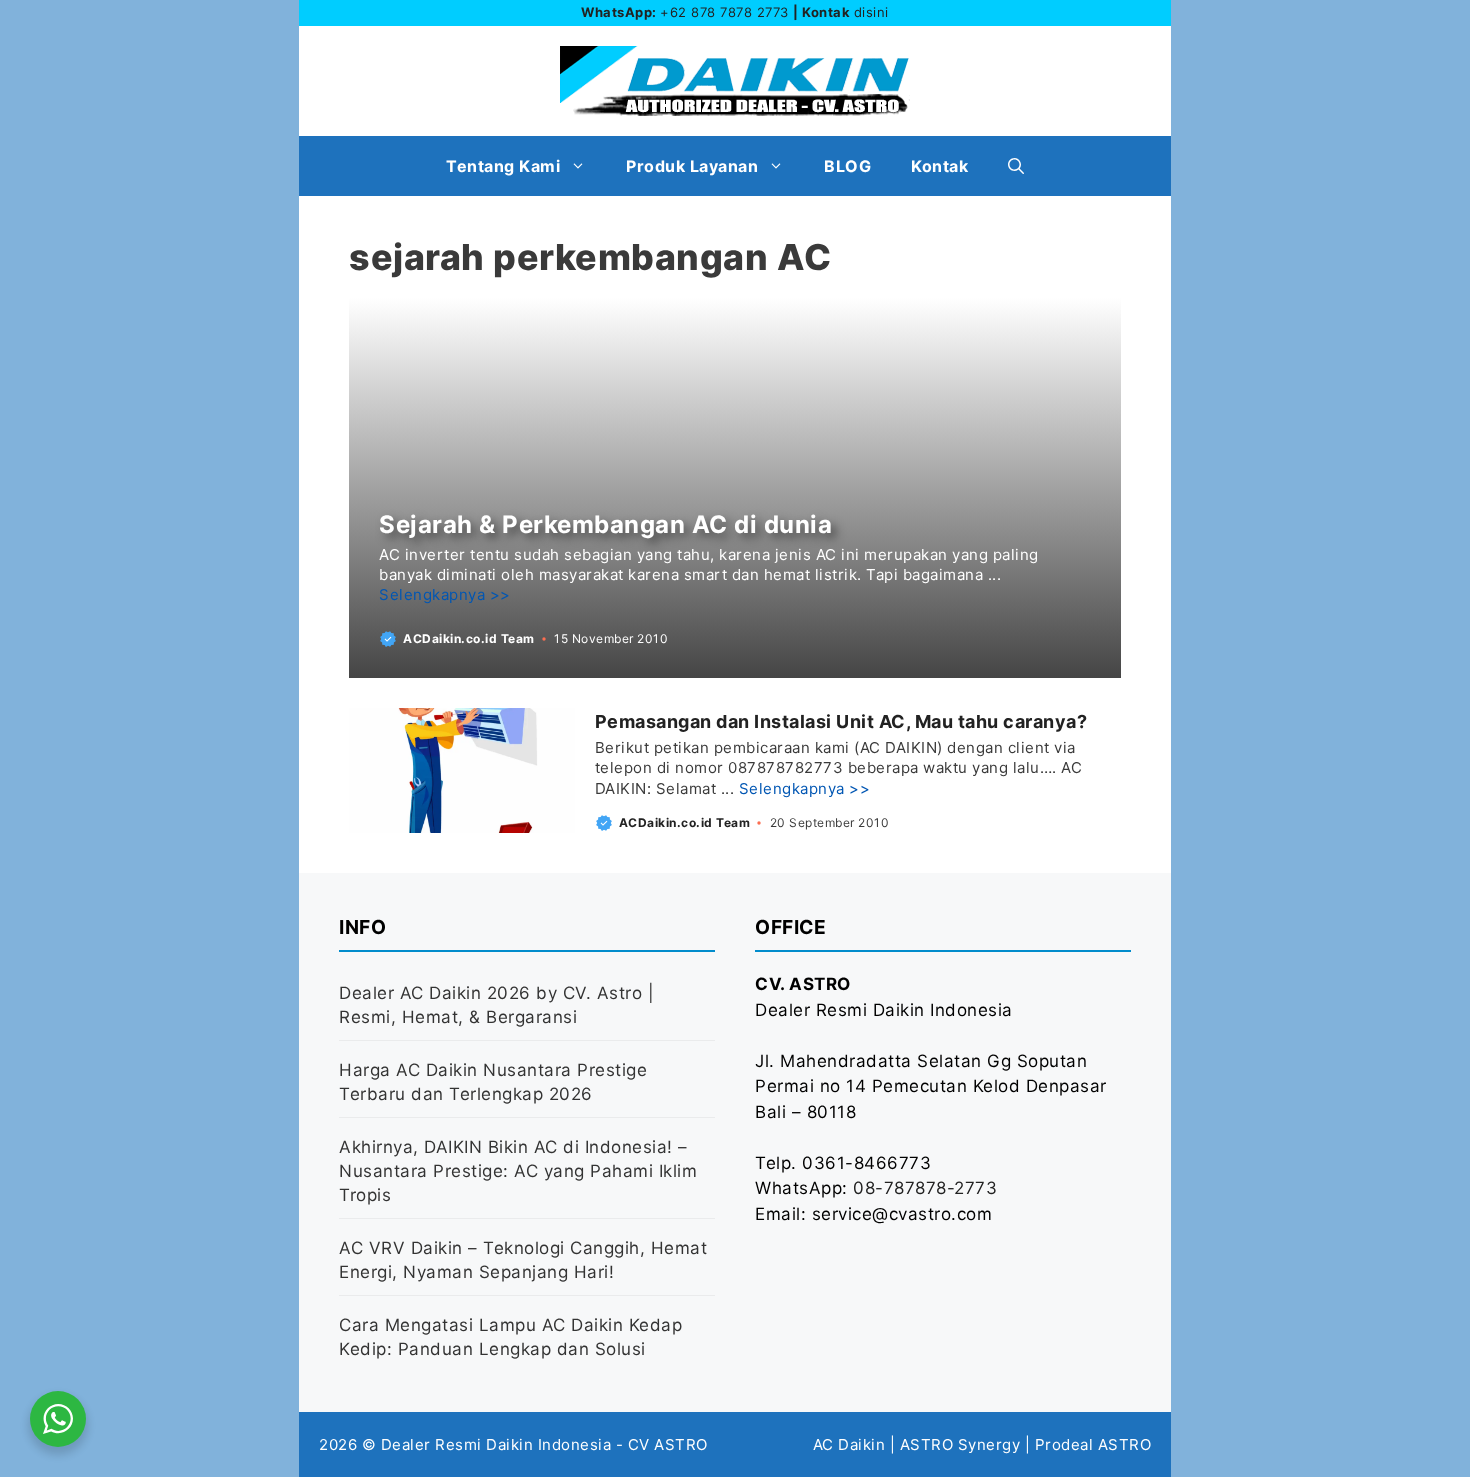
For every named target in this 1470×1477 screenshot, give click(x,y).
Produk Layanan (692, 166)
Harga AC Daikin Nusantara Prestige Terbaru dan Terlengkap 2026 (493, 1082)
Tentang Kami (503, 166)
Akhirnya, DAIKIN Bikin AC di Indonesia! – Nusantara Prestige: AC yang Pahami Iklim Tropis (518, 1171)
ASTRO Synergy (960, 1444)
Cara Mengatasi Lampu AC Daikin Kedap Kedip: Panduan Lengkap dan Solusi (510, 1337)
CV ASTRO (668, 1444)
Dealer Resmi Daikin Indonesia (496, 1444)
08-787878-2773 (925, 1188)
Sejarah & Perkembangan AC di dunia (605, 524)
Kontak (939, 166)
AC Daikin (849, 1444)
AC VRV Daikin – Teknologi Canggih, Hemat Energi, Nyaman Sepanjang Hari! (523, 1260)
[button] (1016, 166)
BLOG (847, 166)
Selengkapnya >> (445, 594)
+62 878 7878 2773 (724, 12)
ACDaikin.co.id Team (469, 638)
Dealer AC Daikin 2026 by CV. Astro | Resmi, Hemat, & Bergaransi (496, 1005)
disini (871, 12)
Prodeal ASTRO (1093, 1444)
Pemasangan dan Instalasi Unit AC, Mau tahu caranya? (841, 721)
